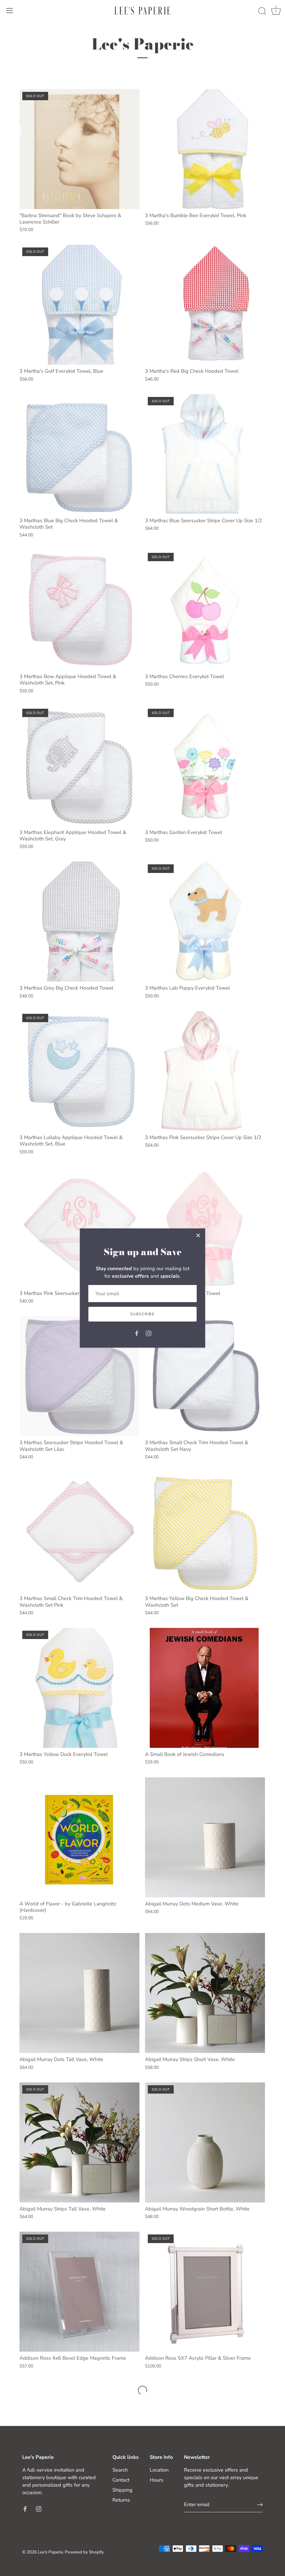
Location (159, 2470)
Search (120, 2470)
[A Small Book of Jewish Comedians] (205, 1688)
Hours (157, 2480)
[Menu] (10, 11)
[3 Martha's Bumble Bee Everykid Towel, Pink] (205, 149)
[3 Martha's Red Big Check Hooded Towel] (205, 305)
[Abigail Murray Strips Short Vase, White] (205, 1993)
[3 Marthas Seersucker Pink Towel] (205, 1227)
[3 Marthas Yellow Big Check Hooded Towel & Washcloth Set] (205, 1532)
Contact (121, 2480)
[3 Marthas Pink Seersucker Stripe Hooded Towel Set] (79, 1227)
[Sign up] (260, 2505)
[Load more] (142, 2390)
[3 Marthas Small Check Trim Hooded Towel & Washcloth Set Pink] (79, 1532)
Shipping (122, 2490)
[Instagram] (149, 1333)
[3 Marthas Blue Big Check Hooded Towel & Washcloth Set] (79, 454)
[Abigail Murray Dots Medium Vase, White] (205, 1837)
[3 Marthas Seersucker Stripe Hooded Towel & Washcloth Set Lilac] (79, 1376)
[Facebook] (137, 1333)
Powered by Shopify (84, 2552)
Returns (121, 2500)
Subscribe (142, 1314)
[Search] (262, 11)
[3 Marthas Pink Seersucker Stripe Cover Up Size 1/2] (205, 1071)
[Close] (198, 1235)
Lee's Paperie (50, 2552)
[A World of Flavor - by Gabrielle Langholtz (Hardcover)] (79, 1837)
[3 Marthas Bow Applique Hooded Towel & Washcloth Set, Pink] (79, 610)
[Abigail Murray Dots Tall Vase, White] (79, 1993)
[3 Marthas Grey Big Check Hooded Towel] (79, 922)
